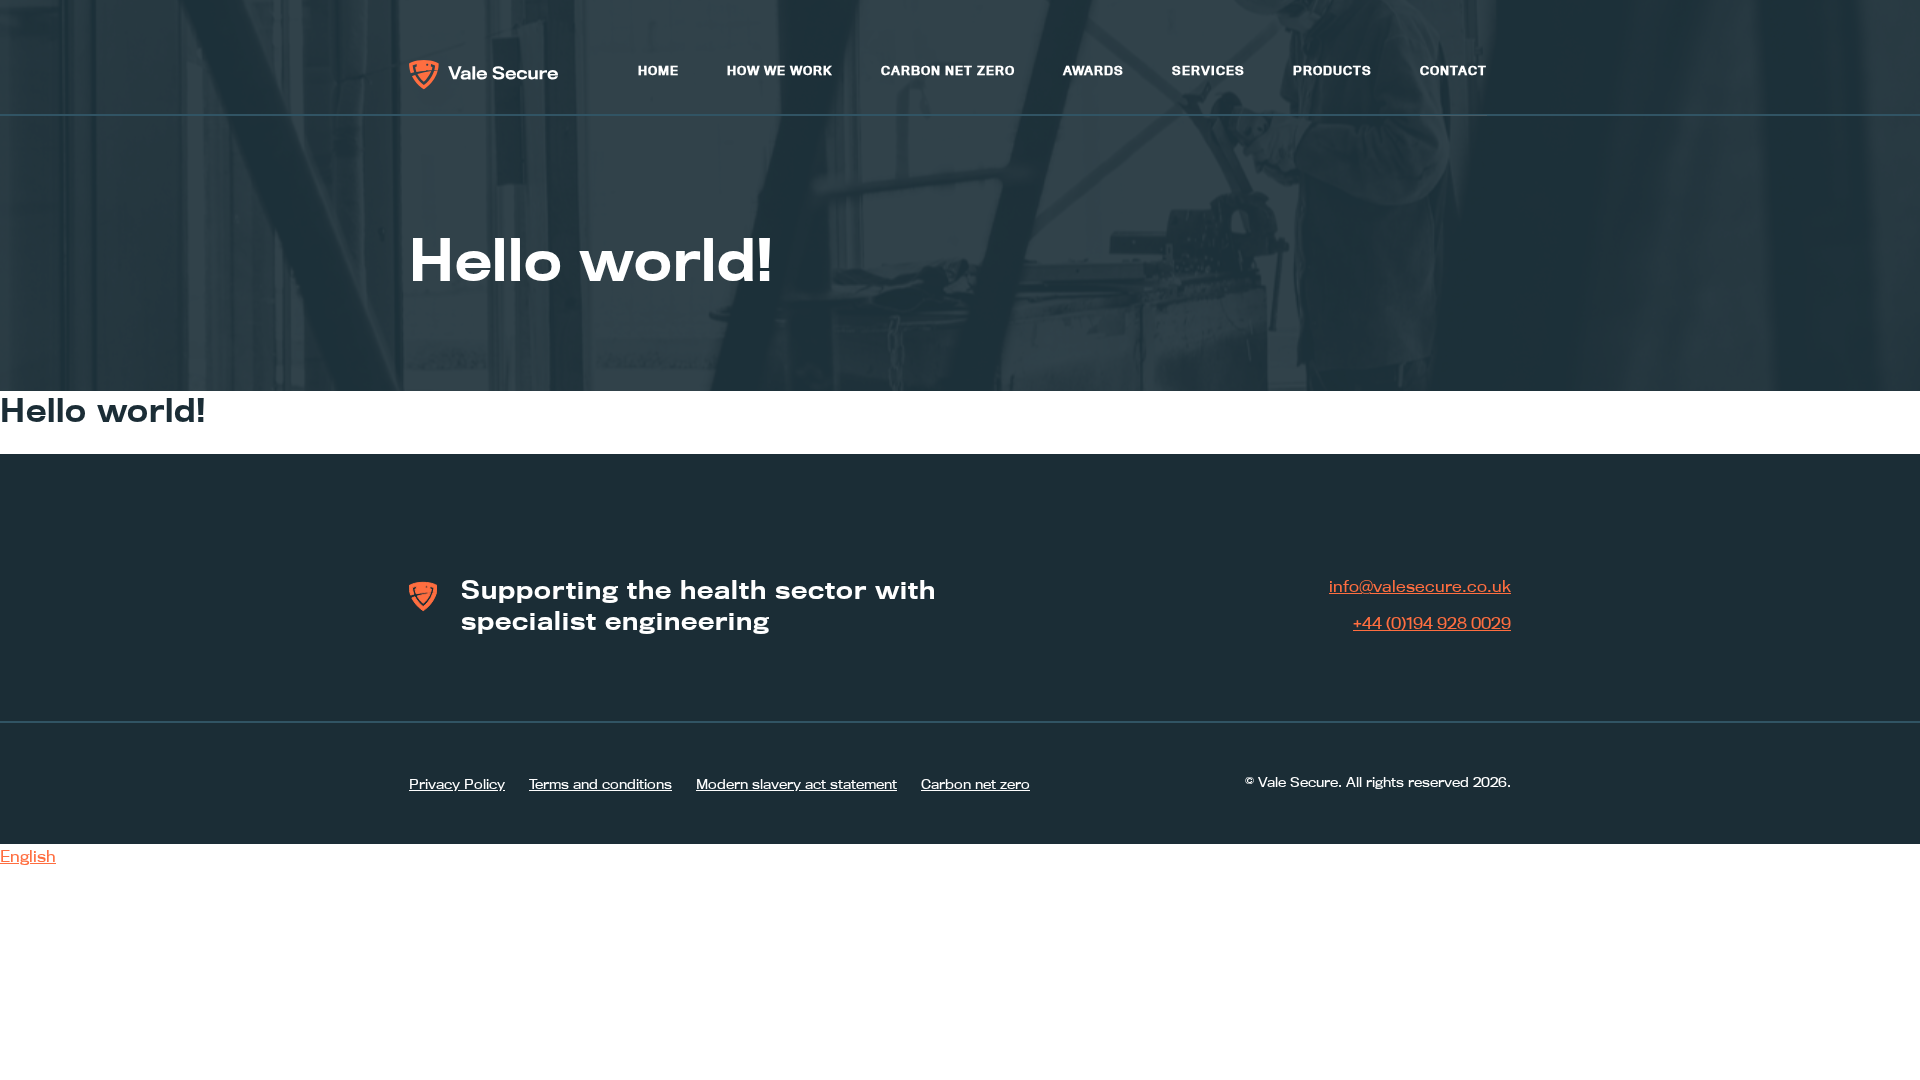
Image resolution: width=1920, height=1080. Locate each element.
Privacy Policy (457, 784)
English (28, 856)
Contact (1453, 70)
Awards (1093, 70)
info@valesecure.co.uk (1420, 586)
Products (1332, 70)
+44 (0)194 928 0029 (1432, 623)
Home (658, 70)
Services (1208, 70)
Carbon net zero (948, 70)
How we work (780, 70)
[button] (960, 857)
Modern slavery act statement (796, 784)
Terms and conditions (600, 784)
